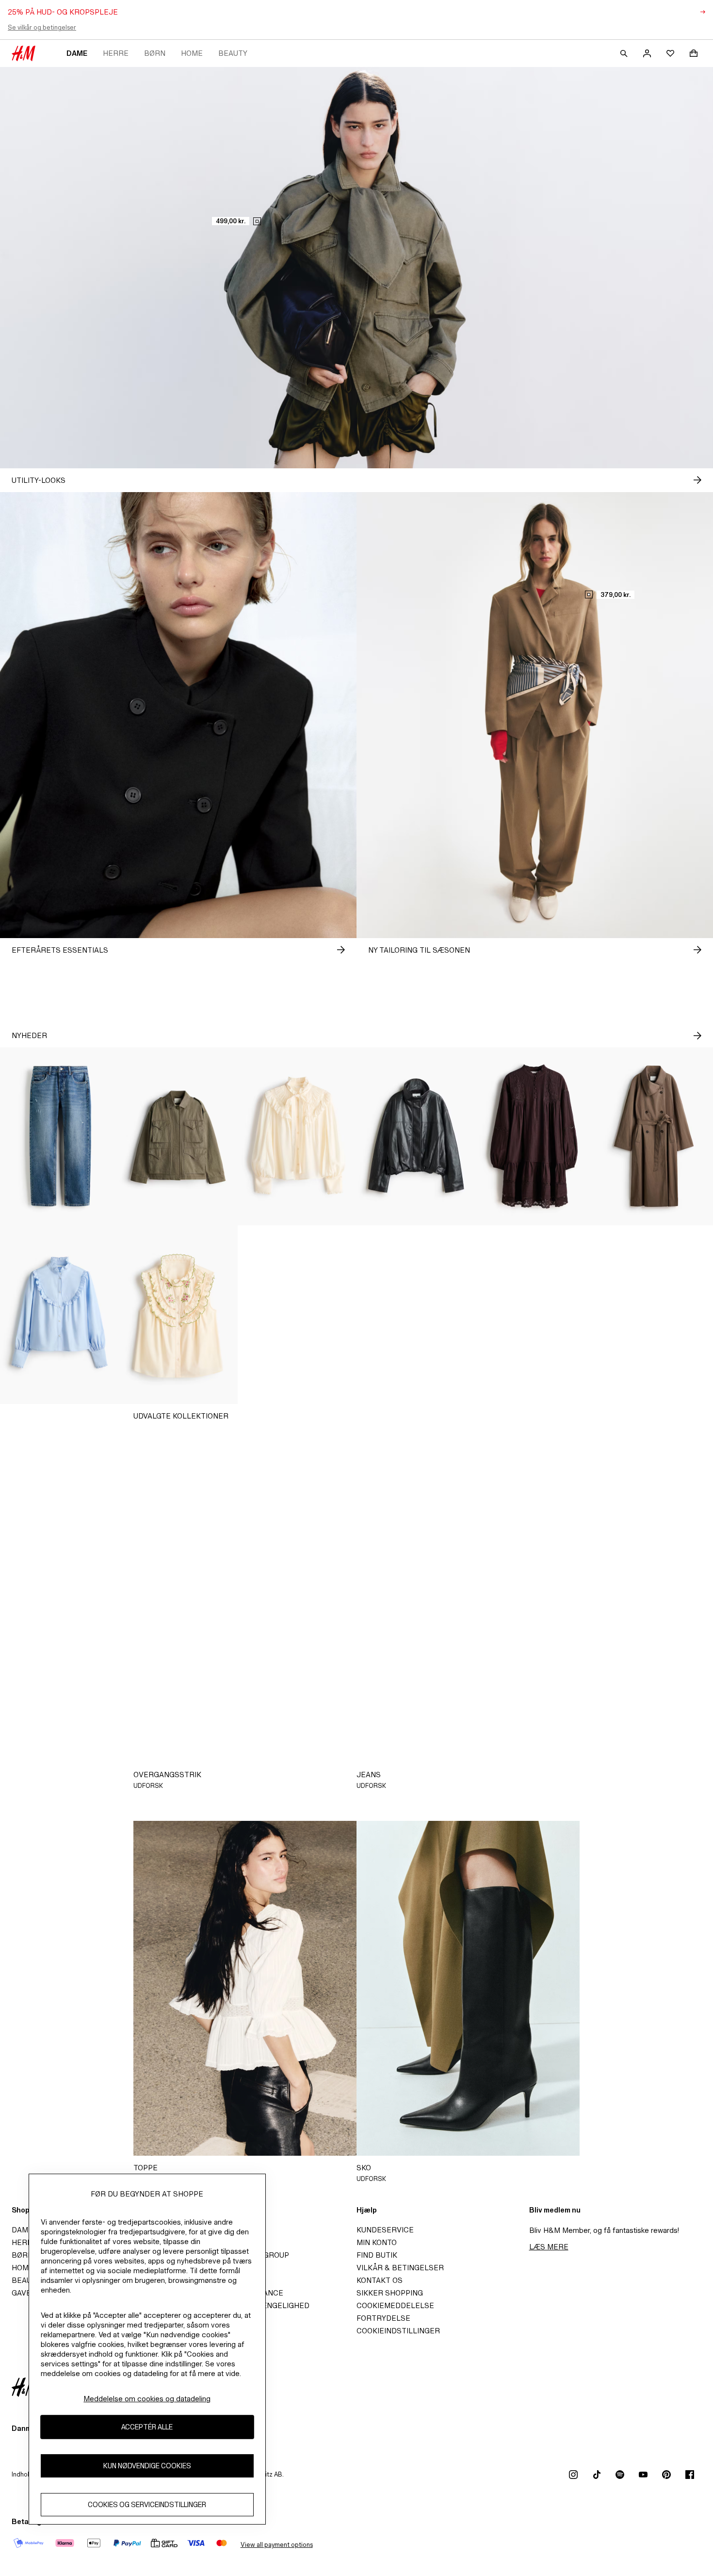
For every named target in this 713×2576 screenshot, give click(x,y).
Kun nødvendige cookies (147, 2466)
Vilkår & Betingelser (400, 2268)
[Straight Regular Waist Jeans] (59, 1137)
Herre (116, 53)
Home (192, 53)
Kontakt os (380, 2280)
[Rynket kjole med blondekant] (535, 1315)
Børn (155, 53)
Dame (77, 53)
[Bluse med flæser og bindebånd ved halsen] (297, 1137)
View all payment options (277, 2545)
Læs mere (549, 2247)
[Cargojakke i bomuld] (178, 1137)
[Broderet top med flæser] (178, 1315)
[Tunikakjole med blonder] (535, 1137)
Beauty (233, 53)
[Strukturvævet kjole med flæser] (416, 1315)
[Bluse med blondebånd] (654, 1315)
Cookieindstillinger (398, 2331)
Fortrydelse (383, 2318)
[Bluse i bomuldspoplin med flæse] (59, 1315)
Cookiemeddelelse (395, 2305)
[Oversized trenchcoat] (654, 1137)
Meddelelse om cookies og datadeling (147, 2399)
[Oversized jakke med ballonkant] (416, 1137)
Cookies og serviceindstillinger (147, 2504)
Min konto (377, 2242)
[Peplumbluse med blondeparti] (297, 1315)
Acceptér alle (147, 2427)
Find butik (377, 2255)
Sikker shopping (390, 2293)
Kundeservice (385, 2230)
